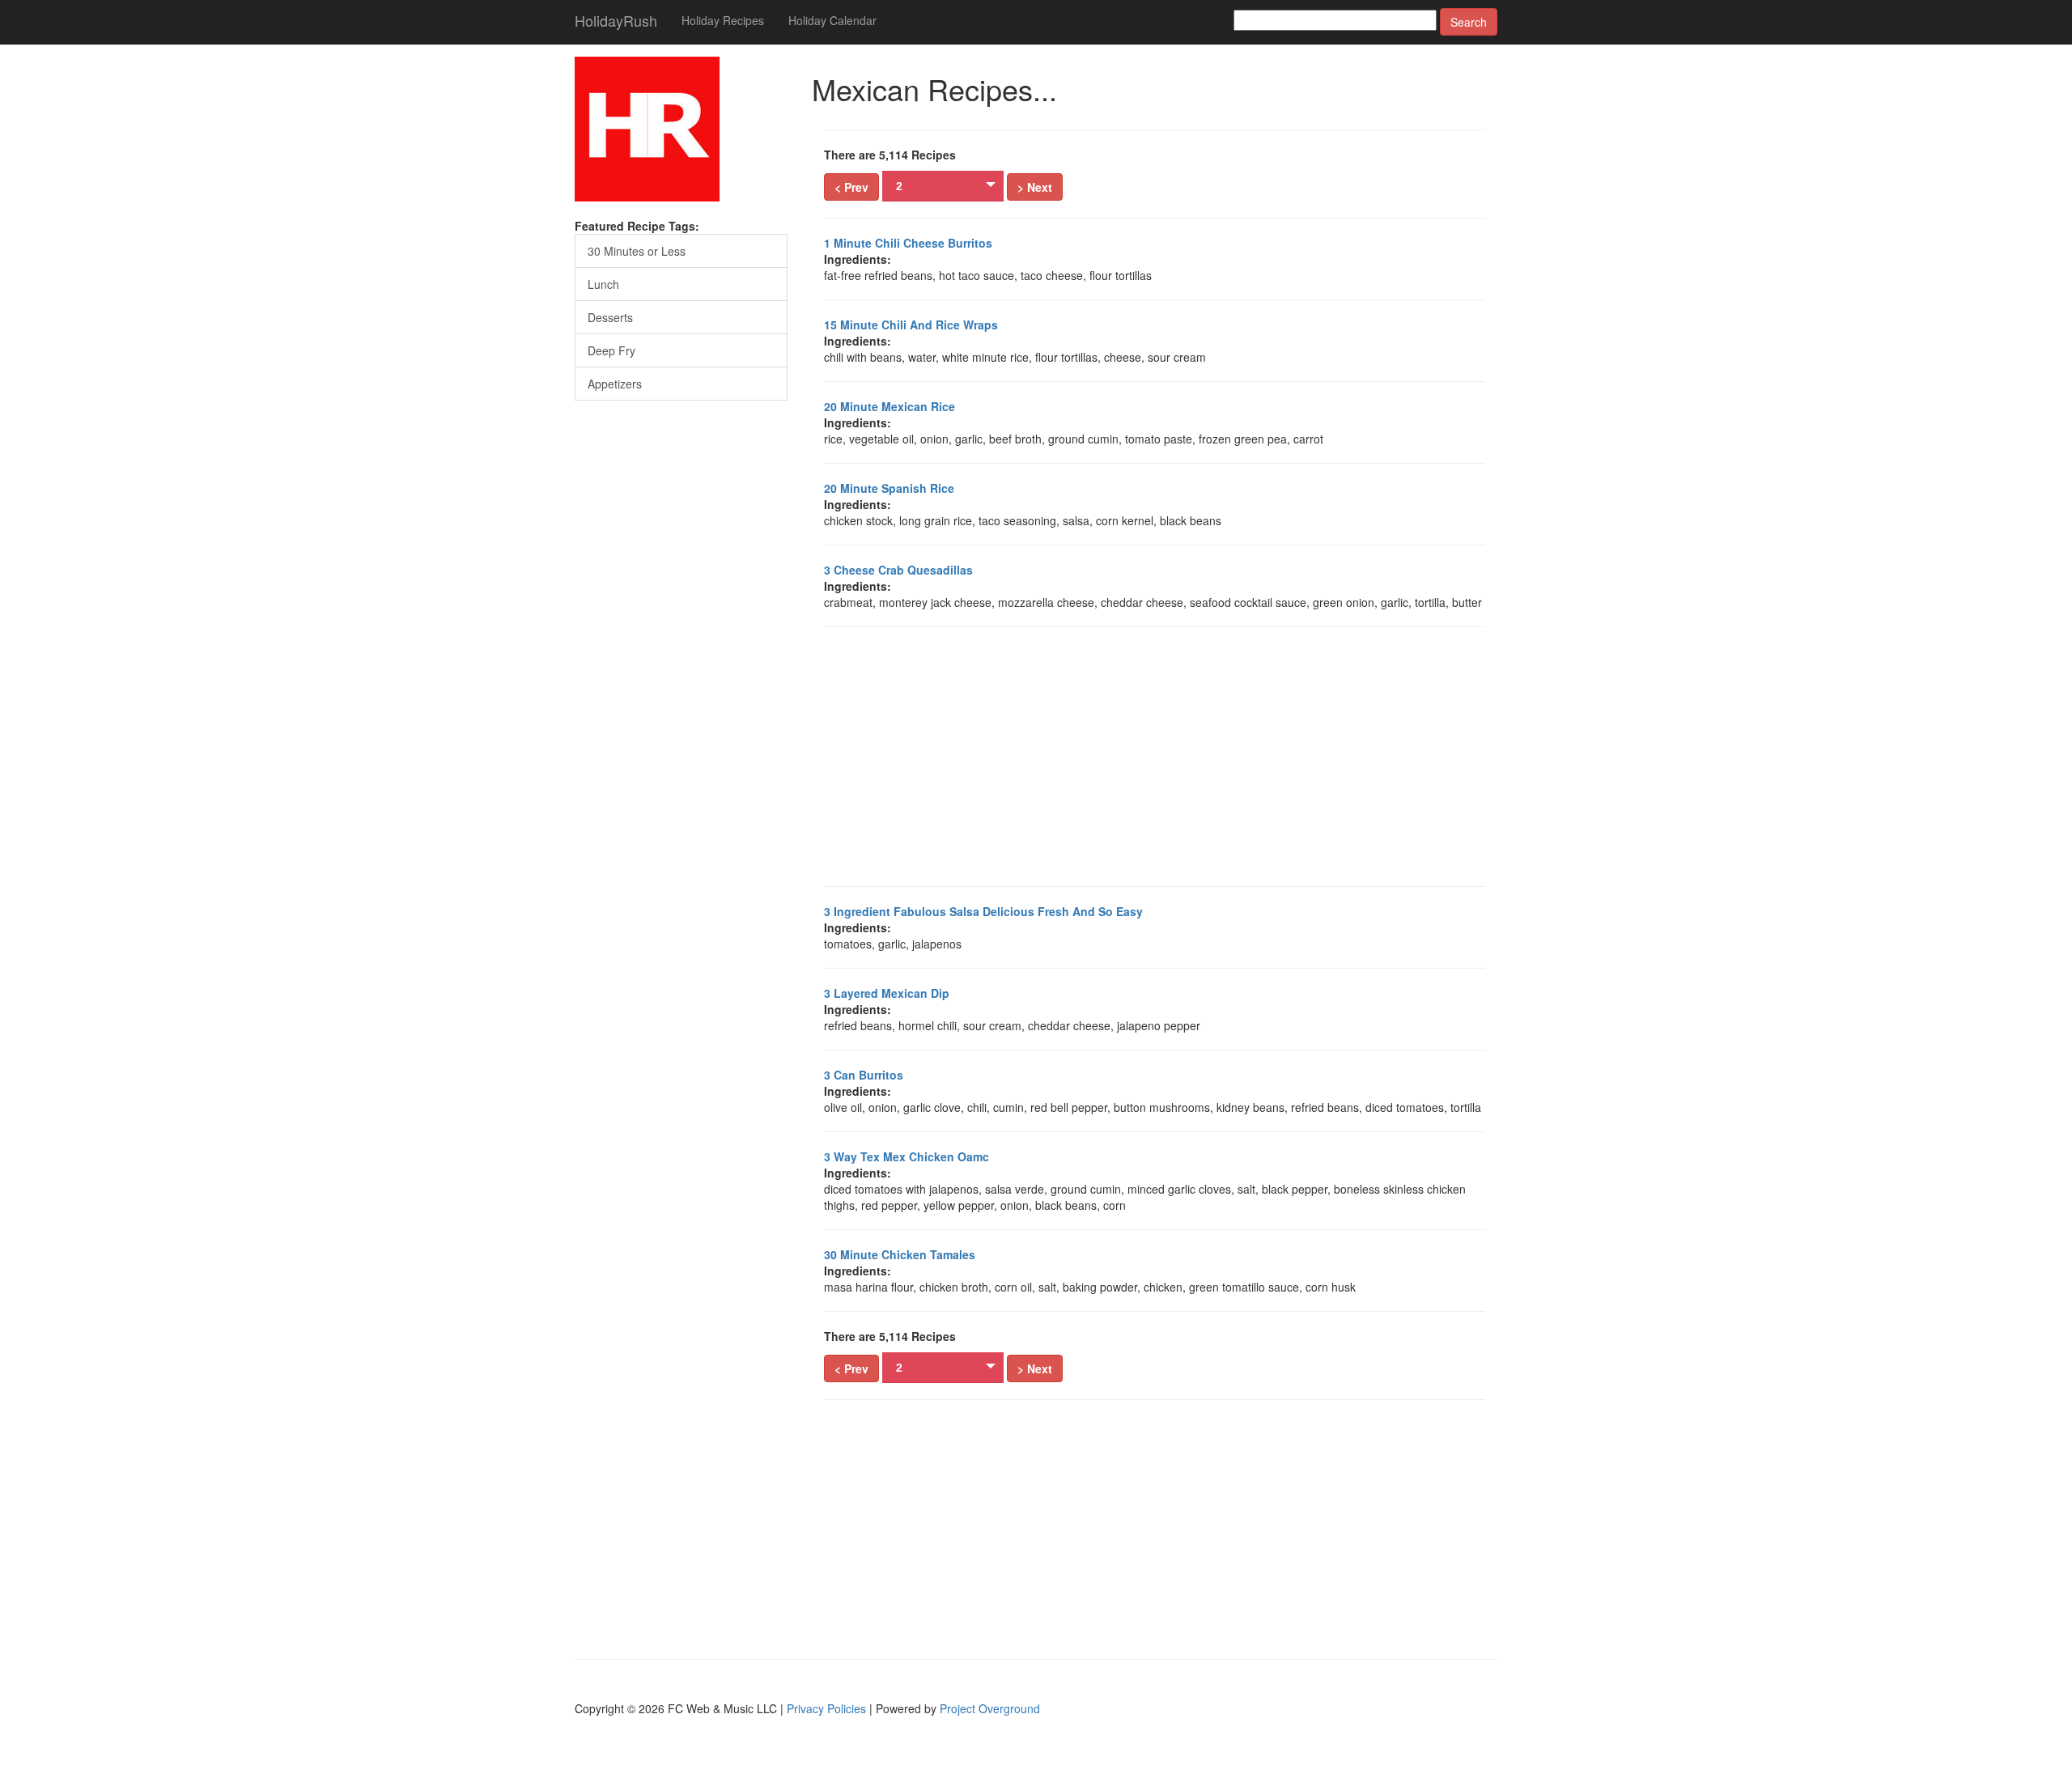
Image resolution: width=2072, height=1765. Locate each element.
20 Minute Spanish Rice (889, 488)
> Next (1035, 187)
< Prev (851, 187)
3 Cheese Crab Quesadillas (898, 570)
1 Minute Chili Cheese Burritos (908, 243)
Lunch (603, 284)
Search (1469, 22)
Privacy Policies (826, 1708)
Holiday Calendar (832, 20)
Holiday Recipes (723, 20)
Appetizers (615, 384)
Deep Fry (611, 350)
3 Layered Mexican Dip (887, 993)
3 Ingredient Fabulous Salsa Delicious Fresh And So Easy (983, 911)
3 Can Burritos (864, 1075)
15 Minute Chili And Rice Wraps (911, 325)
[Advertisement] (1155, 757)
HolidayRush (616, 20)
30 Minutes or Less (637, 251)
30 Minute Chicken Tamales (900, 1254)
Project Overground (990, 1708)
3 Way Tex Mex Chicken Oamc (906, 1156)
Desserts (610, 317)
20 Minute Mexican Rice (890, 406)
